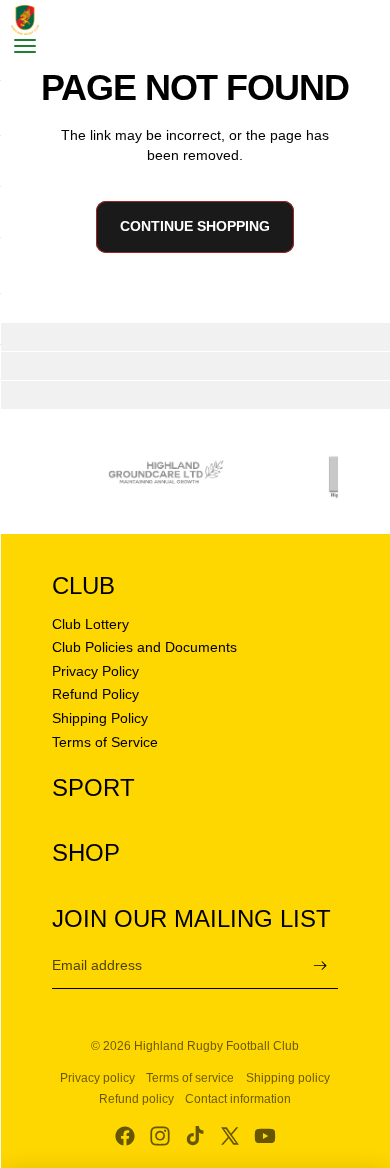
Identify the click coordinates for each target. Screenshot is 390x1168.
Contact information (238, 1099)
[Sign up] (320, 965)
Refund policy (136, 1099)
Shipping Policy (100, 718)
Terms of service (190, 1078)
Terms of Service (105, 742)
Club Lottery (90, 624)
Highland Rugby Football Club (216, 1046)
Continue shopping (195, 226)
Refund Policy (95, 694)
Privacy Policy (95, 671)
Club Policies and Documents (144, 647)
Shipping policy (288, 1078)
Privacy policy (97, 1078)
